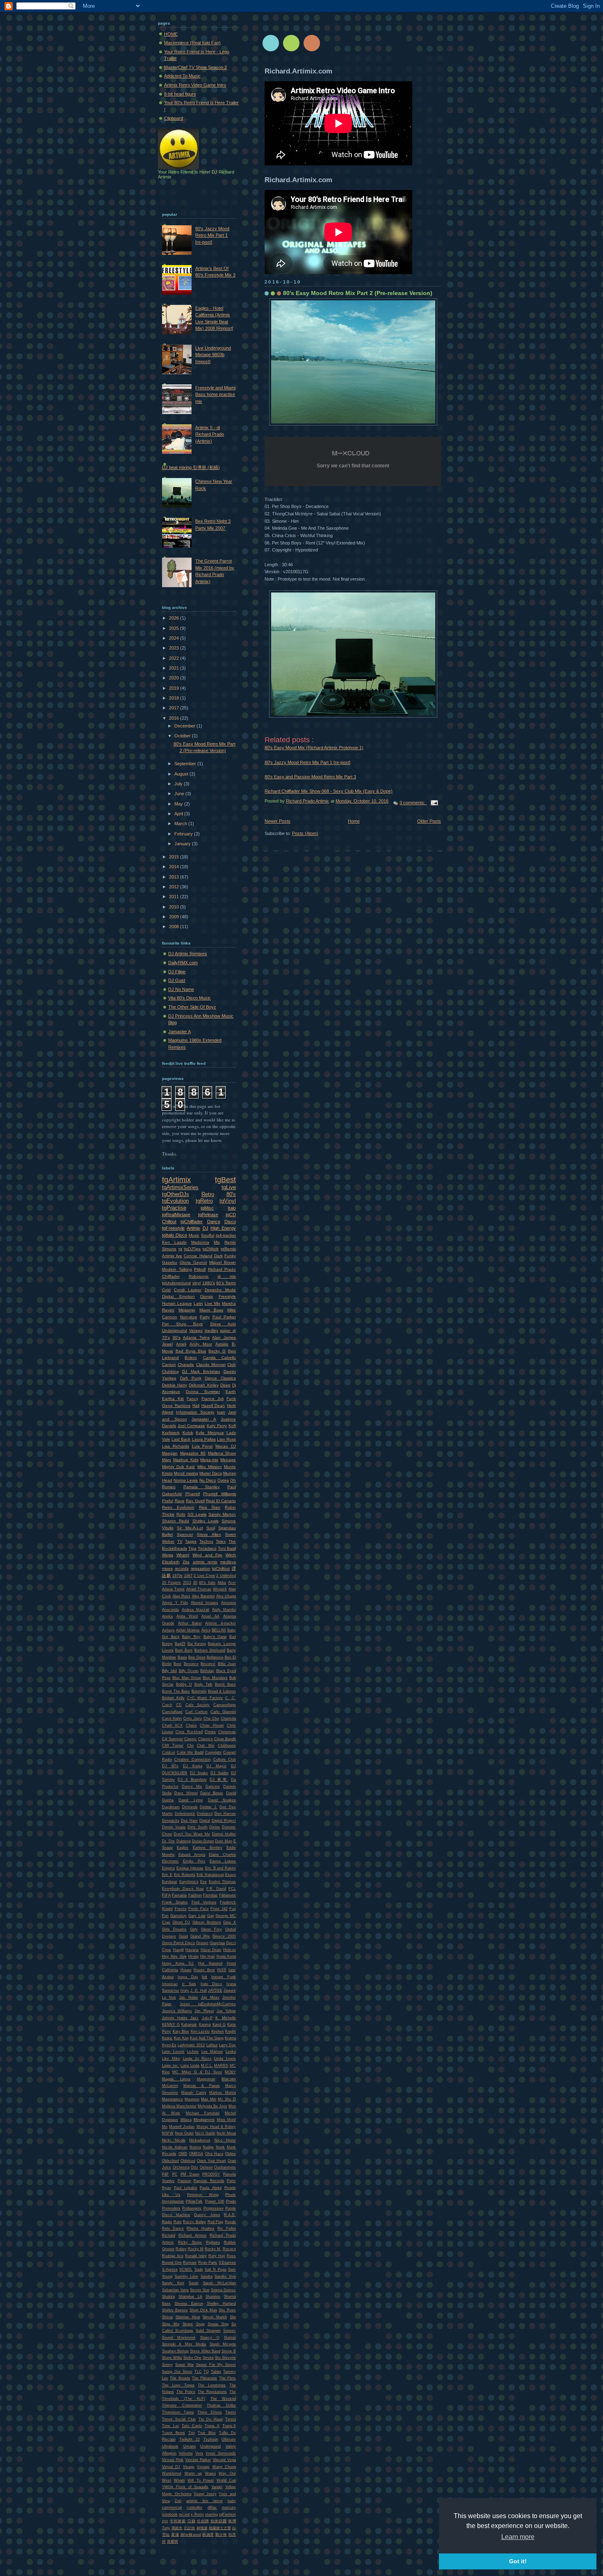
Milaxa (186, 2120)
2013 (175, 877)
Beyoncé (208, 1664)
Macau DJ (226, 1446)
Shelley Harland (221, 2304)
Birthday (207, 1671)
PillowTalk (194, 2201)
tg (180, 1249)
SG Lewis (197, 1514)
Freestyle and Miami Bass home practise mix (215, 395)
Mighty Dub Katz (178, 1467)
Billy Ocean (189, 1671)
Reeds (230, 2222)
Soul (211, 1528)
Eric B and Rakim (220, 1868)
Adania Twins (196, 1337)
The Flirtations (204, 2378)
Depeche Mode (220, 1290)
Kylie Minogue (210, 1433)
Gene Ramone (176, 1406)
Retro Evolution (178, 1507)
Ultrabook (170, 2446)
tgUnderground (176, 1283)
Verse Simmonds (221, 2453)
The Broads (180, 2378)
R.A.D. (230, 2215)
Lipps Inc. (171, 2066)
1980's (209, 1283)
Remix (230, 1242)
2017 (175, 708)
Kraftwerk (171, 1433)
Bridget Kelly (173, 1698)
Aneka (167, 1616)
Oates (223, 1480)
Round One (172, 2263)
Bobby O (184, 1684)
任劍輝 (203, 2521)
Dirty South (198, 1827)
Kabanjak (189, 2025)
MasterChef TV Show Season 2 (195, 67)
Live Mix (212, 1303)
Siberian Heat (188, 2317)
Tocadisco (207, 1548)
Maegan (170, 1453)
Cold (166, 1290)
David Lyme (191, 1800)
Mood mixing (186, 1473)
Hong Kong (226, 1956)
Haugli (178, 1950)
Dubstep (184, 1841)
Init (204, 1977)
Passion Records (209, 2181)
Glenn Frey (211, 1929)
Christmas (227, 1732)
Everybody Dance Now (183, 1889)
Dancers (213, 1787)
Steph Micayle (223, 2344)
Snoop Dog (218, 2324)
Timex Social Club (179, 2419)
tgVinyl (228, 1201)
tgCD (231, 1215)
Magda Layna (176, 2079)
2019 (175, 688)
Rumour (190, 2263)
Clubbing (170, 1372)
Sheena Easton (188, 2304)
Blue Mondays (215, 1678)
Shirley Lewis (206, 1521)
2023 (175, 648)
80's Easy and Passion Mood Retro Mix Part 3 (310, 777)
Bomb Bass (225, 1684)
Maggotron (206, 2079)
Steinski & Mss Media (184, 2344)
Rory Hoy (217, 2256)
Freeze (181, 1909)
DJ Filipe (177, 972)
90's (177, 1337)
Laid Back (181, 1439)
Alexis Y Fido (175, 1603)
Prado (231, 2201)
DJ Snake (199, 1773)
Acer (232, 1583)
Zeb (178, 2501)
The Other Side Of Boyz (192, 1007)
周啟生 (177, 2528)
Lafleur (212, 2045)
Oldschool (170, 2161)
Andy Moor (201, 1344)
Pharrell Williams (219, 1494)
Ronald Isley (196, 2256)
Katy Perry (217, 1426)
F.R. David (216, 1889)
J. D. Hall (199, 1990)
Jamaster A (179, 1032)
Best (177, 1664)
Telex (221, 1541)
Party (205, 1317)
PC (175, 2174)
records (182, 1568)
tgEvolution (175, 1201)
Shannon (213, 2297)
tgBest (225, 1180)
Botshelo (199, 1691)
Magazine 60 (193, 1453)
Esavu (231, 1875)
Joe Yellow (226, 2011)
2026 (175, 618)
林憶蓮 (202, 2528)
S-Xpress (170, 2269)
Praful (168, 1501)
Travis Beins (174, 2433)
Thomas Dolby (221, 2405)
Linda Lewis (225, 2059)
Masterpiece (172, 2099)
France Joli (212, 1399)
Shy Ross (227, 2310)
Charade (186, 1365)
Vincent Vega (224, 2460)
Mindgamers (204, 2120)
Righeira (213, 2242)
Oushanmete (225, 2167)
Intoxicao (170, 1984)
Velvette (186, 2453)
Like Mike (171, 2059)
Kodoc (167, 2038)
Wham (179, 2480)
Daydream (171, 1807)
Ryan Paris (208, 2263)
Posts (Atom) (305, 833)
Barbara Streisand (210, 1650)
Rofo (181, 1514)
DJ (206, 1228)
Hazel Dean (211, 1950)
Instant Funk (224, 1977)
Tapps (191, 1541)
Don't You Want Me (192, 1834)
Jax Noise (188, 1997)
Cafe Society (198, 1705)
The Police (186, 2392)
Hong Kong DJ (178, 1963)
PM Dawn (190, 2174)
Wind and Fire (207, 1555)
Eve (203, 1882)
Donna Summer (203, 1392)
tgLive (229, 1187)
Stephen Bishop (175, 2351)
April (179, 814)
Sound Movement (179, 2338)
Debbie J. (209, 1807)
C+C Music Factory (205, 1698)
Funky (230, 1256)
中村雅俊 (178, 2521)
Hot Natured (210, 1963)
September (186, 764)
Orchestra (181, 2167)
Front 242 (219, 1909)
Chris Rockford (189, 1732)
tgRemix (228, 1249)
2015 (175, 857)
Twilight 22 (190, 2439)
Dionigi (207, 1296)
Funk (231, 1399)
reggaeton (201, 1568)
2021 (175, 668)
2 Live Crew (204, 1576)
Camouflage (172, 1712)
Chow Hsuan (212, 1725)
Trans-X (229, 2426)
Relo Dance (173, 2228)
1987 (188, 1576)
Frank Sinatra (175, 1902)
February (184, 834)
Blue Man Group (187, 1678)
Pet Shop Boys (182, 1324)
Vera (199, 2453)
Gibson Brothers (207, 1922)
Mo (165, 2127)
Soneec (230, 2331)
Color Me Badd (190, 1752)
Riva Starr (210, 1507)
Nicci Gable (205, 2133)
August (182, 774)
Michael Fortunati (203, 2113)
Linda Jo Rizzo (197, 2059)
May (179, 804)
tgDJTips (192, 1249)
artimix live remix (204, 2501)
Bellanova (215, 1657)
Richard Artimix (193, 2235)
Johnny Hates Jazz (180, 2018)
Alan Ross (182, 1596)
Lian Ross (226, 1439)
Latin (198, 1303)
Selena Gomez (223, 2290)
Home (354, 821)
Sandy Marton (222, 1514)
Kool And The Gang (207, 2038)
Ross (231, 2256)
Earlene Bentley (208, 1848)
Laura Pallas (204, 1439)
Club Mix (206, 1746)
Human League (177, 1303)
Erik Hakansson (210, 1875)
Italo (232, 1208)
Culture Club (225, 1759)
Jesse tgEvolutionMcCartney (208, 2004)
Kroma (230, 2038)
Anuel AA (210, 1616)
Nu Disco (208, 1480)
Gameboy (178, 1916)
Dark (218, 1256)
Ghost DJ (182, 1922)
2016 (175, 718)
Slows (188, 2324)
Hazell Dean (213, 1406)
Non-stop (189, 1317)
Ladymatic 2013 (191, 2045)
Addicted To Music (182, 76)
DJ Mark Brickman (201, 1372)
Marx (167, 1460)
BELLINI (219, 1630)
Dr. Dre (168, 1841)
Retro (208, 1194)
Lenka (231, 2052)
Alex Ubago (226, 1596)
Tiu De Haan (211, 2419)
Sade (199, 2269)
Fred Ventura (204, 1902)
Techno (206, 1541)
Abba (222, 1583)
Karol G (219, 2025)
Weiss (168, 1555)
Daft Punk (191, 1378)
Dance (214, 1222)
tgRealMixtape (176, 1215)
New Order (185, 2133)
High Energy (223, 1228)
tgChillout (221, 1568)
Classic (191, 1739)
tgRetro (204, 1201)
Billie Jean (227, 1664)
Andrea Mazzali (196, 1610)
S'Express (227, 2263)
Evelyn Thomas (223, 1882)
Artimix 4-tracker (220, 1623)
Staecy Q (210, 2338)
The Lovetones (212, 2385)
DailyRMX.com (183, 963)
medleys (228, 1562)
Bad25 (180, 1644)
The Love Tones (178, 2385)
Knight (231, 2032)
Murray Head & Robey (216, 2127)
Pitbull (200, 1269)
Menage (228, 1460)
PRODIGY (211, 2174)
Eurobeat (170, 1882)
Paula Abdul (211, 2188)
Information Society (195, 1412)
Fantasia (179, 1895)
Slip (233, 2317)
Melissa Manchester (179, 2106)
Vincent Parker (198, 2460)
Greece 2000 (224, 1936)
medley (211, 1330)
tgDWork (211, 1249)
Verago (196, 1330)
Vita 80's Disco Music (190, 998)
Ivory (185, 1990)
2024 (175, 638)
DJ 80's (170, 1766)
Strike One (192, 2358)
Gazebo (170, 1262)
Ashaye (168, 1630)
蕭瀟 (175, 2535)
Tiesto (231, 2412)
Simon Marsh (215, 2317)
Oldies (231, 2154)
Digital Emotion (178, 1296)
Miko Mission (210, 1467)
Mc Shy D (227, 2099)
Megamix (187, 1310)
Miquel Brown (223, 1262)
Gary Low (197, 1916)
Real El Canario (221, 1501)
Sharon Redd (176, 1521)
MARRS (221, 2066)
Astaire (222, 1344)
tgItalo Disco (175, 1235)
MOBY (230, 2072)
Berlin (167, 1664)
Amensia (228, 1603)
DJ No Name (181, 989)
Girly (194, 1929)
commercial (172, 2507)
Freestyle (227, 1296)
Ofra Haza (214, 2154)
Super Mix (184, 2365)
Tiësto (231, 2419)
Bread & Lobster (222, 1691)
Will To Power (201, 2480)
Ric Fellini (227, 2228)
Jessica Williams (177, 2011)
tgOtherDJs (176, 1194)
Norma (195, 2147)
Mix (217, 1242)
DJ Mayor (216, 1766)
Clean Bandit (225, 1739)
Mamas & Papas (202, 2086)
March (181, 824)
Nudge (208, 2147)
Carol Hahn (172, 1718)
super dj (228, 1330)
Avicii (206, 1630)
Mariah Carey (194, 2093)
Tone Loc (171, 2426)
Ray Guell (195, 1501)
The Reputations (212, 2392)
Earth (231, 1392)
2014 (175, 867)
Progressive (214, 2208)
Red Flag (216, 2222)
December (185, 726)
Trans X (212, 2426)
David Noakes (222, 1800)
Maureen (192, 2099)
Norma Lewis (186, 1480)
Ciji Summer (172, 1739)
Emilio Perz (194, 1861)
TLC (198, 2372)
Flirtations (227, 1895)
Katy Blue (181, 2032)
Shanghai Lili (190, 2297)
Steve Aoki (223, 1324)
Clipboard (174, 118)
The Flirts (227, 2378)
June (180, 794)
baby (232, 2501)
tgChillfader (192, 1222)
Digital (205, 1821)
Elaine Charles (222, 1855)
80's (231, 1194)
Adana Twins (173, 1589)
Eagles (183, 1848)
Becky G (217, 1351)
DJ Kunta (193, 1766)
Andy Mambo (224, 1610)
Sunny (167, 2365)
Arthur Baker (190, 1623)
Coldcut (169, 1752)
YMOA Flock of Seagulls (185, 2487)
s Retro (197, 2514)
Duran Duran (203, 1841)
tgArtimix (176, 1180)
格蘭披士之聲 (220, 2528)
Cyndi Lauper (188, 1290)
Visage (189, 2467)
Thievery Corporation (182, 2405)
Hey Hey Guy (174, 1956)
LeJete (193, 2052)
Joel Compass (191, 1426)
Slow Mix (171, 2324)
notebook (170, 2514)
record (184, 2514)
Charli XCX (172, 1725)
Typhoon (211, 2439)
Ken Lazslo (200, 2032)
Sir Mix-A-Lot (190, 1528)
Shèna (167, 2317)
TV (180, 1541)
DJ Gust (177, 980)
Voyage (203, 2467)
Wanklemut (172, 2473)
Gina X (230, 1922)
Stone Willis (172, 2358)
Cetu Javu (192, 1718)
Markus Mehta (223, 2093)
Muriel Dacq (210, 1473)
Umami (190, 2446)
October (183, 736)
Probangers (192, 2208)
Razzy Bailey (194, 2222)
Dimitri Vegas (174, 1827)
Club (232, 1365)
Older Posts (429, 821)
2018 (175, 698)
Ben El (231, 1657)
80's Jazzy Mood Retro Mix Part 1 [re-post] (307, 762)
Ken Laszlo (174, 1242)
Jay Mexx (210, 1997)
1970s (177, 1576)
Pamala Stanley (202, 1487)
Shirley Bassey (175, 2310)
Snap (200, 2324)
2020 (175, 678)
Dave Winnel (186, 1793)
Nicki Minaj (226, 2133)
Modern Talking (177, 1269)
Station (230, 2338)
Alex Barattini (203, 1596)
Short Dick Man (203, 2310)
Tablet (216, 2372)
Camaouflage (225, 1705)
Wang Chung (224, 2467)
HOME (171, 34)
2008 (175, 927)
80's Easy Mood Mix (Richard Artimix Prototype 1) (314, 748)
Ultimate (229, 2439)
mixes (167, 1568)
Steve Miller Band (205, 2351)
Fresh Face (199, 1909)
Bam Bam (184, 1650)
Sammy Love (187, 2276)
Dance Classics (220, 1378)
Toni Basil (227, 1548)
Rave (180, 1501)
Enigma (168, 1868)
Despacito (171, 1821)
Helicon (230, 1950)
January (183, 844)
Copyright (213, 1752)
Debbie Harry (175, 1385)
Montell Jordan (182, 2127)
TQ (206, 2372)
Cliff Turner (173, 1746)
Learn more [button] (518, 2537)
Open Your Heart (211, 2161)
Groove (202, 1943)
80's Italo (207, 1583)
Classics (206, 1739)
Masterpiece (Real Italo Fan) (192, 43)
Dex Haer (189, 1821)
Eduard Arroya (192, 1855)
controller (194, 2507)
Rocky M (196, 2249)
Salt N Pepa (216, 2269)
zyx (165, 2521)
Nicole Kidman (175, 2147)
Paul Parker (224, 1317)
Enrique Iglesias (190, 1868)
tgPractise (174, 1208)
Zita (186, 1562)
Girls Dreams (174, 1929)
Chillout (169, 1222)
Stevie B (229, 2351)
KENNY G (171, 2025)
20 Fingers (171, 1583)
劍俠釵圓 (218, 2521)
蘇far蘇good (191, 2535)
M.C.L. (207, 2066)
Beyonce (191, 1664)
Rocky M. (213, 2249)
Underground (175, 1330)
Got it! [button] (518, 2561)
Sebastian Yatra (175, 2290)
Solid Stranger (208, 2331)
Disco (230, 1222)
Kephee (218, 2032)
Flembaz (210, 1895)
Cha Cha (211, 1718)
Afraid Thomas (199, 1589)
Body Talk (203, 1684)
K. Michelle (226, 2018)
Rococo (229, 2249)
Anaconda (170, 1610)
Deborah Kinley (203, 1385)
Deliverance (185, 1814)
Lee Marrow (212, 2052)
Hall (196, 1406)
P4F (166, 2174)
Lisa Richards (176, 1446)
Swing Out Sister (177, 2372)
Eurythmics (189, 1882)
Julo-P (207, 2018)
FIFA (166, 1895)
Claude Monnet (211, 1365)
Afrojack (220, 1589)
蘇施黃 (208, 2535)
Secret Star (200, 2290)
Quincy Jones (207, 2215)
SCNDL (186, 2269)
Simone (169, 1249)
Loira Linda (190, 2066)
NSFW (168, 2133)
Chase (191, 1725)
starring (211, 2514)
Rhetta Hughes (200, 2228)
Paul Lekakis (186, 2188)
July (179, 784)
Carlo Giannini (223, 1712)
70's (166, 1337)
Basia (182, 1657)
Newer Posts (278, 821)
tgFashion (227, 2514)
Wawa (210, 2473)
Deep (225, 1385)
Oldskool (188, 2161)
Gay (211, 1916)
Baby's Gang (215, 1637)
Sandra (207, 2276)
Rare (178, 2222)
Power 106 (215, 2201)
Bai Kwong (197, 1644)
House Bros (204, 1970)
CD (179, 1705)
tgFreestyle (173, 1228)
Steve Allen (209, 1534)
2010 (175, 907)
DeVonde (190, 1807)
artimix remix (205, 1562)
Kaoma (205, 2025)
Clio (190, 1746)
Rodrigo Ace (173, 2256)
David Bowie (212, 1793)
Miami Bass (211, 1310)
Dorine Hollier (224, 1834)
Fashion (195, 1895)
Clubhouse (227, 1746)
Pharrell (193, 1494)
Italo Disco (211, 1984)
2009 (175, 917)
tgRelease (208, 1215)
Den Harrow (225, 1814)
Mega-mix (209, 1460)
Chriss (210, 1732)
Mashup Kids (186, 1460)
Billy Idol (169, 1671)
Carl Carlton (196, 1712)
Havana (192, 1950)
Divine (215, 1827)
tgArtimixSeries (180, 1187)
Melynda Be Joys (212, 2106)
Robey (181, 2249)
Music (194, 1235)
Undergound (210, 2446)
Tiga (192, 1548)
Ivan (221, 1412)
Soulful (208, 1235)
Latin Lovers (173, 2052)
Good (183, 1936)
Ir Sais (189, 1984)
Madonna (200, 1242)
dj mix (227, 1276)
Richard (169, 2235)
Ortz (194, 2167)
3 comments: (413, 803)
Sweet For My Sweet (216, 2365)
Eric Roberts (185, 1875)
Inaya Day (188, 1977)
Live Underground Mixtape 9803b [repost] (213, 355)
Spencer (185, 1534)
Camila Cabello (219, 1358)
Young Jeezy (205, 2494)
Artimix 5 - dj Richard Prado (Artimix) (210, 434)
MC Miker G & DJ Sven (197, 2072)
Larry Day (227, 2045)
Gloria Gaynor (193, 1262)
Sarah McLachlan (219, 2283)
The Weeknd (223, 2399)
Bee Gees (197, 1657)
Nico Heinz (225, 2140)
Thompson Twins (178, 2412)
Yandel (217, 2487)
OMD (183, 2154)
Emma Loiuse (223, 1861)
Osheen (206, 2167)
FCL (232, 1889)
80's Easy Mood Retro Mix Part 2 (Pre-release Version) (358, 293)
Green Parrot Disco (178, 1943)
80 (195, 1583)
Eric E (167, 1875)
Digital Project (224, 1821)
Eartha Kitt (173, 1399)
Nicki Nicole (174, 2140)
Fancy (192, 1399)
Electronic (170, 1861)
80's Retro (226, 1283)
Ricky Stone (190, 2242)
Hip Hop (207, 1956)
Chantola (228, 1718)
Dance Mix (192, 1787)
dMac (212, 2507)
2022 (175, 658)
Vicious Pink (173, 2460)
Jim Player (204, 2011)
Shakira (168, 2297)
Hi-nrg (193, 1956)
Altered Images (204, 1603)
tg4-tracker (226, 1235)
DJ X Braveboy (192, 1780)
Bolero (191, 1358)
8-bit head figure (180, 94)
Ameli (181, 1344)
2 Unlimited (226, 1576)
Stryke (208, 2358)
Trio (192, 2433)
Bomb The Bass (176, 1691)
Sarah (194, 2283)
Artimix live (172, 1256)
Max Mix (209, 2099)
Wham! (183, 1555)
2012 (175, 887)
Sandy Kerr (173, 2283)
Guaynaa (217, 1943)
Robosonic (199, 1276)
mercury (229, 2507)
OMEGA (196, 2154)
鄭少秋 (221, 2535)
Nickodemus (200, 2140)
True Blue (207, 2433)
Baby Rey (191, 1637)
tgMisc (207, 1208)
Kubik (188, 1433)
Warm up (193, 2473)
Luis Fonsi (202, 1446)
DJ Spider (219, 1773)
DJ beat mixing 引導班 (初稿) (191, 467)
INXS (222, 1970)
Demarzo (205, 1814)
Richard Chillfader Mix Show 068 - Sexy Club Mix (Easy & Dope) (329, 791)
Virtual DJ (171, 2467)
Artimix (193, 1228)
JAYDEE (215, 1990)
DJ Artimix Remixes (188, 954)
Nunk (220, 2147)
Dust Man (223, 1841)
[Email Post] (434, 803)
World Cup (226, 2480)
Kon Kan (181, 2038)
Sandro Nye (225, 2276)
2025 (175, 628)
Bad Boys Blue (191, 1351)
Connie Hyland (198, 1256)
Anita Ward (187, 1616)
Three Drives (210, 2412)
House (186, 1970)
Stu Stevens (225, 2358)
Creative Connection (192, 1759)
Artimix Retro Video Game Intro (195, 85)
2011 (175, 897)
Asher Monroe (188, 1630)
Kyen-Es (169, 2045)
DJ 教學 (219, 1780)
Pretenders (171, 2208)
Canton (169, 1365)
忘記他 (189, 2528)
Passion (184, 2181)
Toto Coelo (192, 2426)
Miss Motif (227, 2120)
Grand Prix (200, 1936)
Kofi (232, 1426)
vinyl (196, 1283)
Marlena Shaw (222, 1453)
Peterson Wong (203, 2195)
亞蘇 (192, 2521)
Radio (167, 2222)
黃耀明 (172, 2542)
